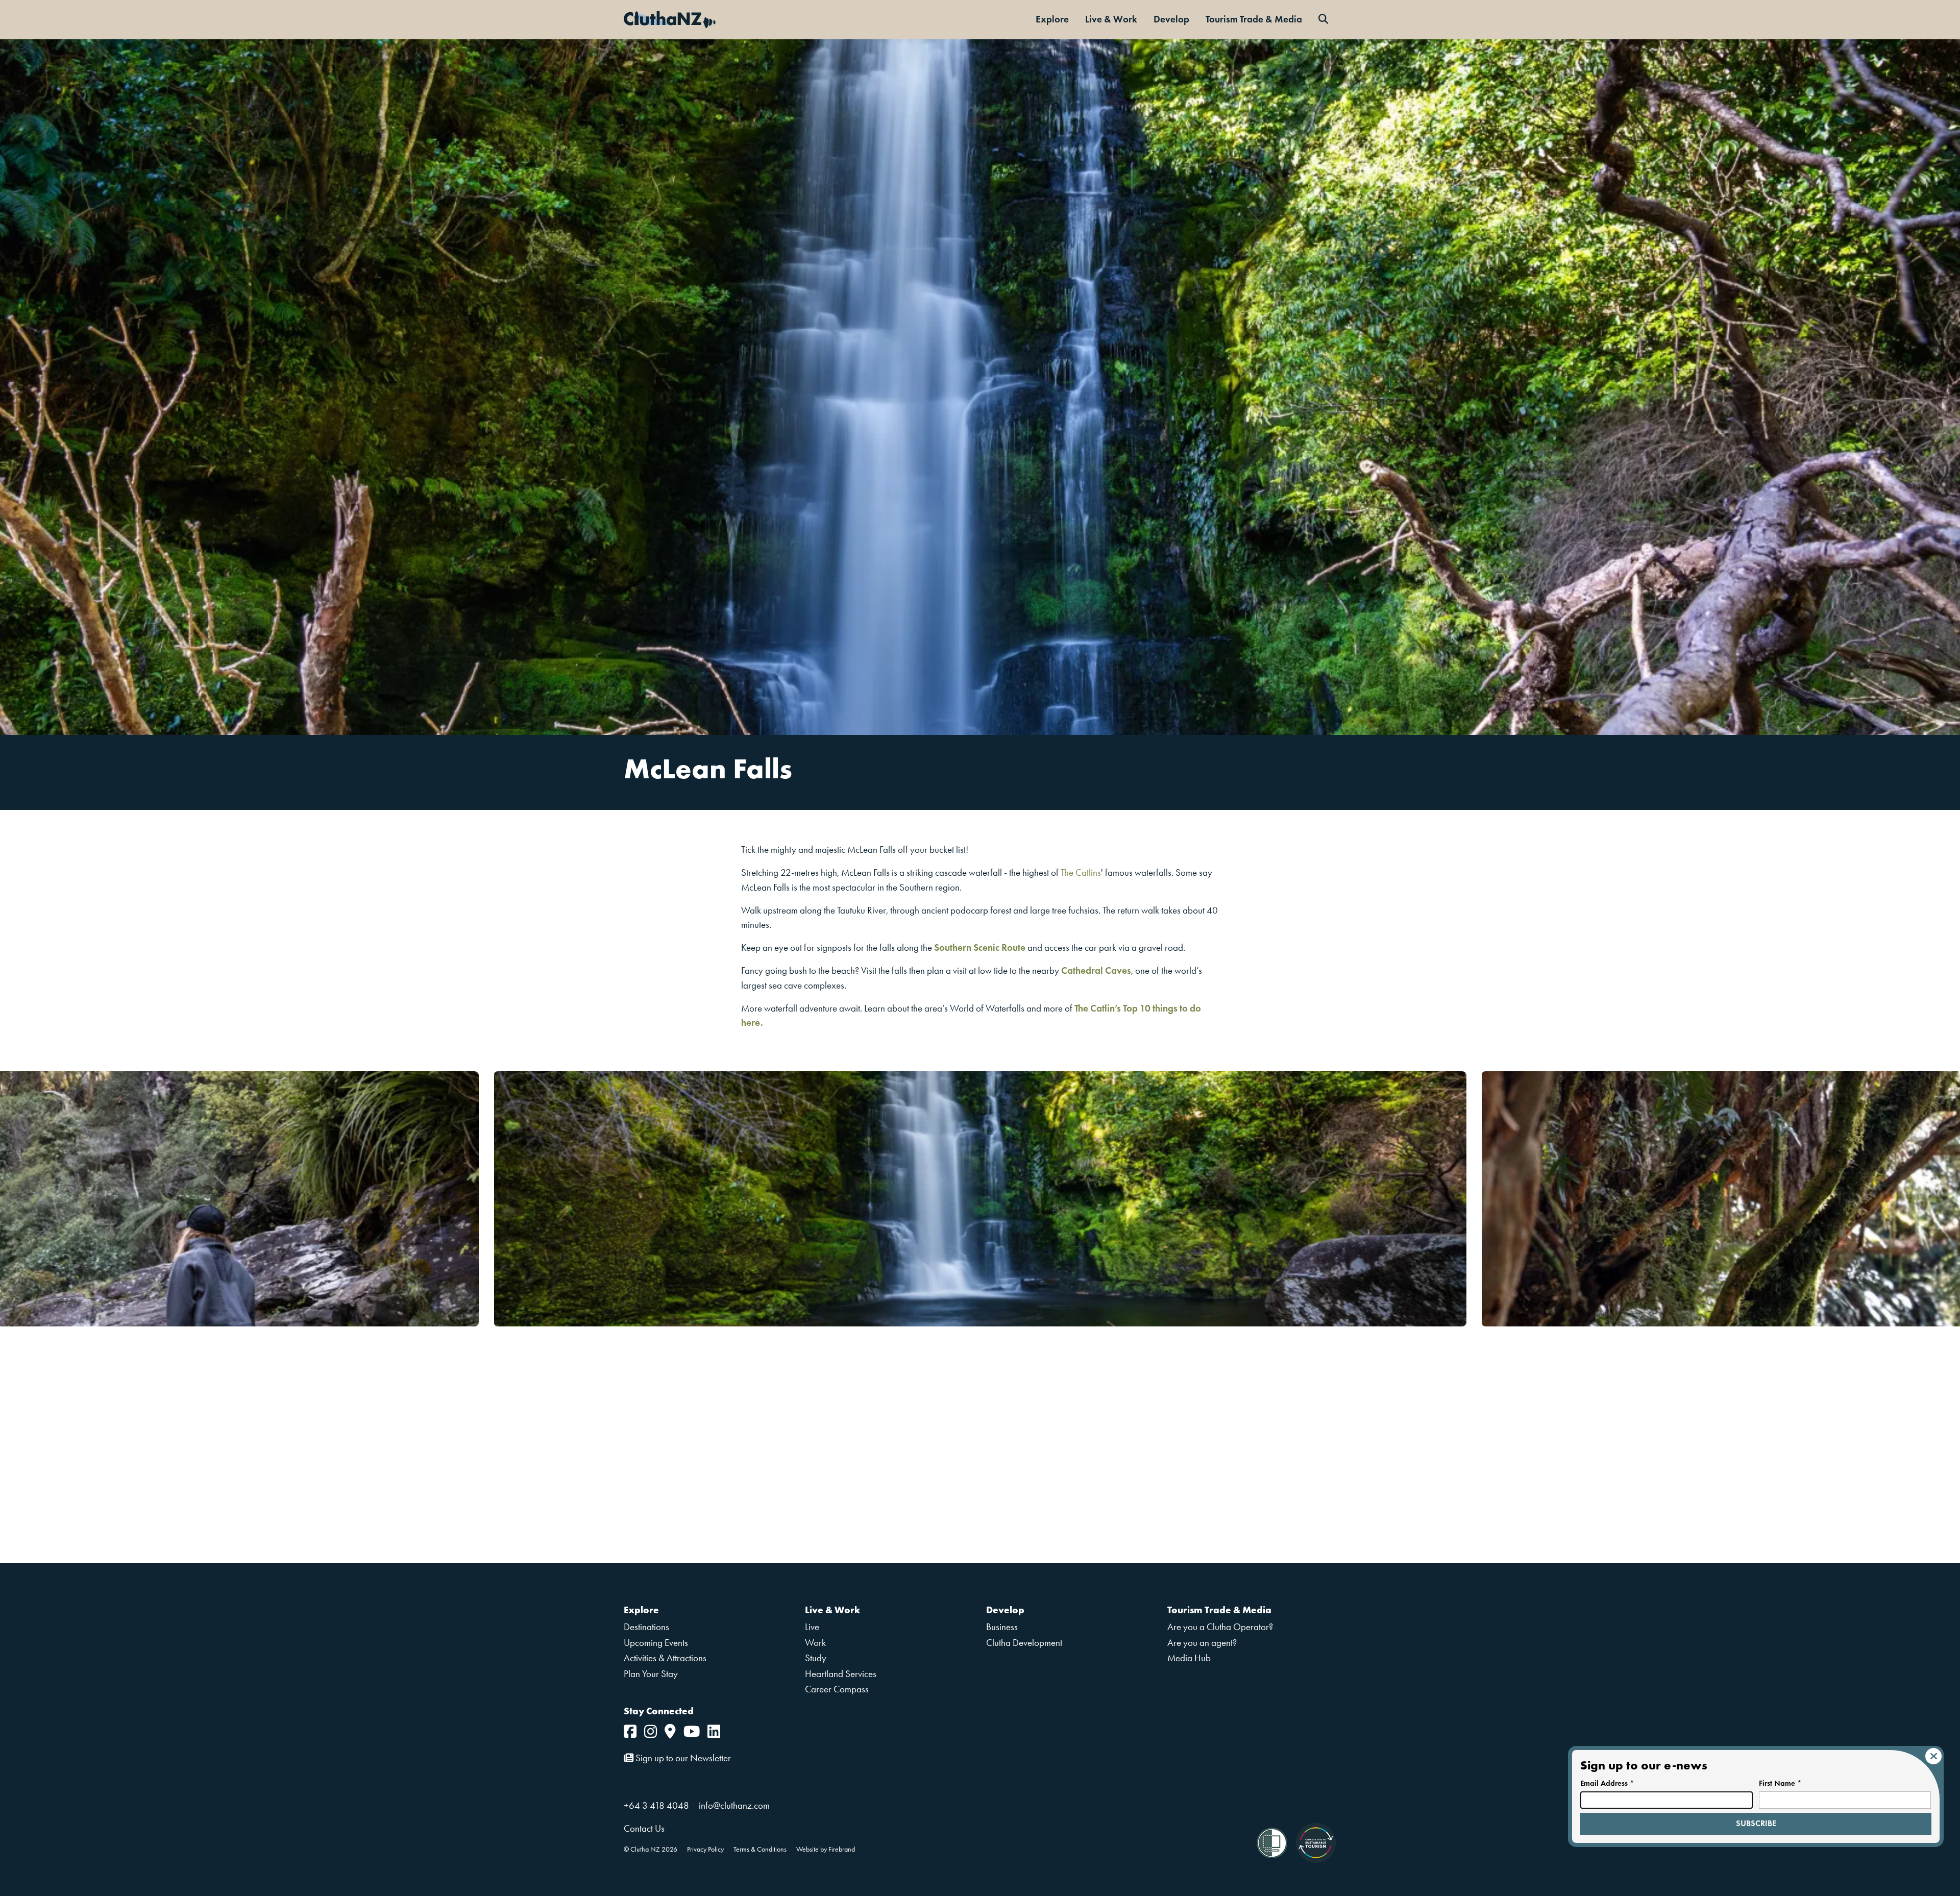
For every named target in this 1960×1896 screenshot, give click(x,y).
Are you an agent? (1202, 1643)
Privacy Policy (705, 1849)
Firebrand (842, 1849)
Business (1002, 1627)
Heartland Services (841, 1674)
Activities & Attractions (665, 1658)
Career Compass (837, 1689)
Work (815, 1643)
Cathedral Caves (1096, 970)
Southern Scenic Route (980, 947)
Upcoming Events (656, 1643)
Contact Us (644, 1828)
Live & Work (1111, 19)
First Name (1780, 1783)
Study (816, 1658)
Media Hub (1189, 1658)
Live (812, 1627)
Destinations (646, 1627)
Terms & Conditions (760, 1849)
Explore (1052, 19)
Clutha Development (1024, 1643)
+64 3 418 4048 (656, 1805)
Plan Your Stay (651, 1674)
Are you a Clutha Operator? (1220, 1627)
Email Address (1607, 1783)
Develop (1171, 19)
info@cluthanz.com (734, 1805)
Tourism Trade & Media (1254, 19)
